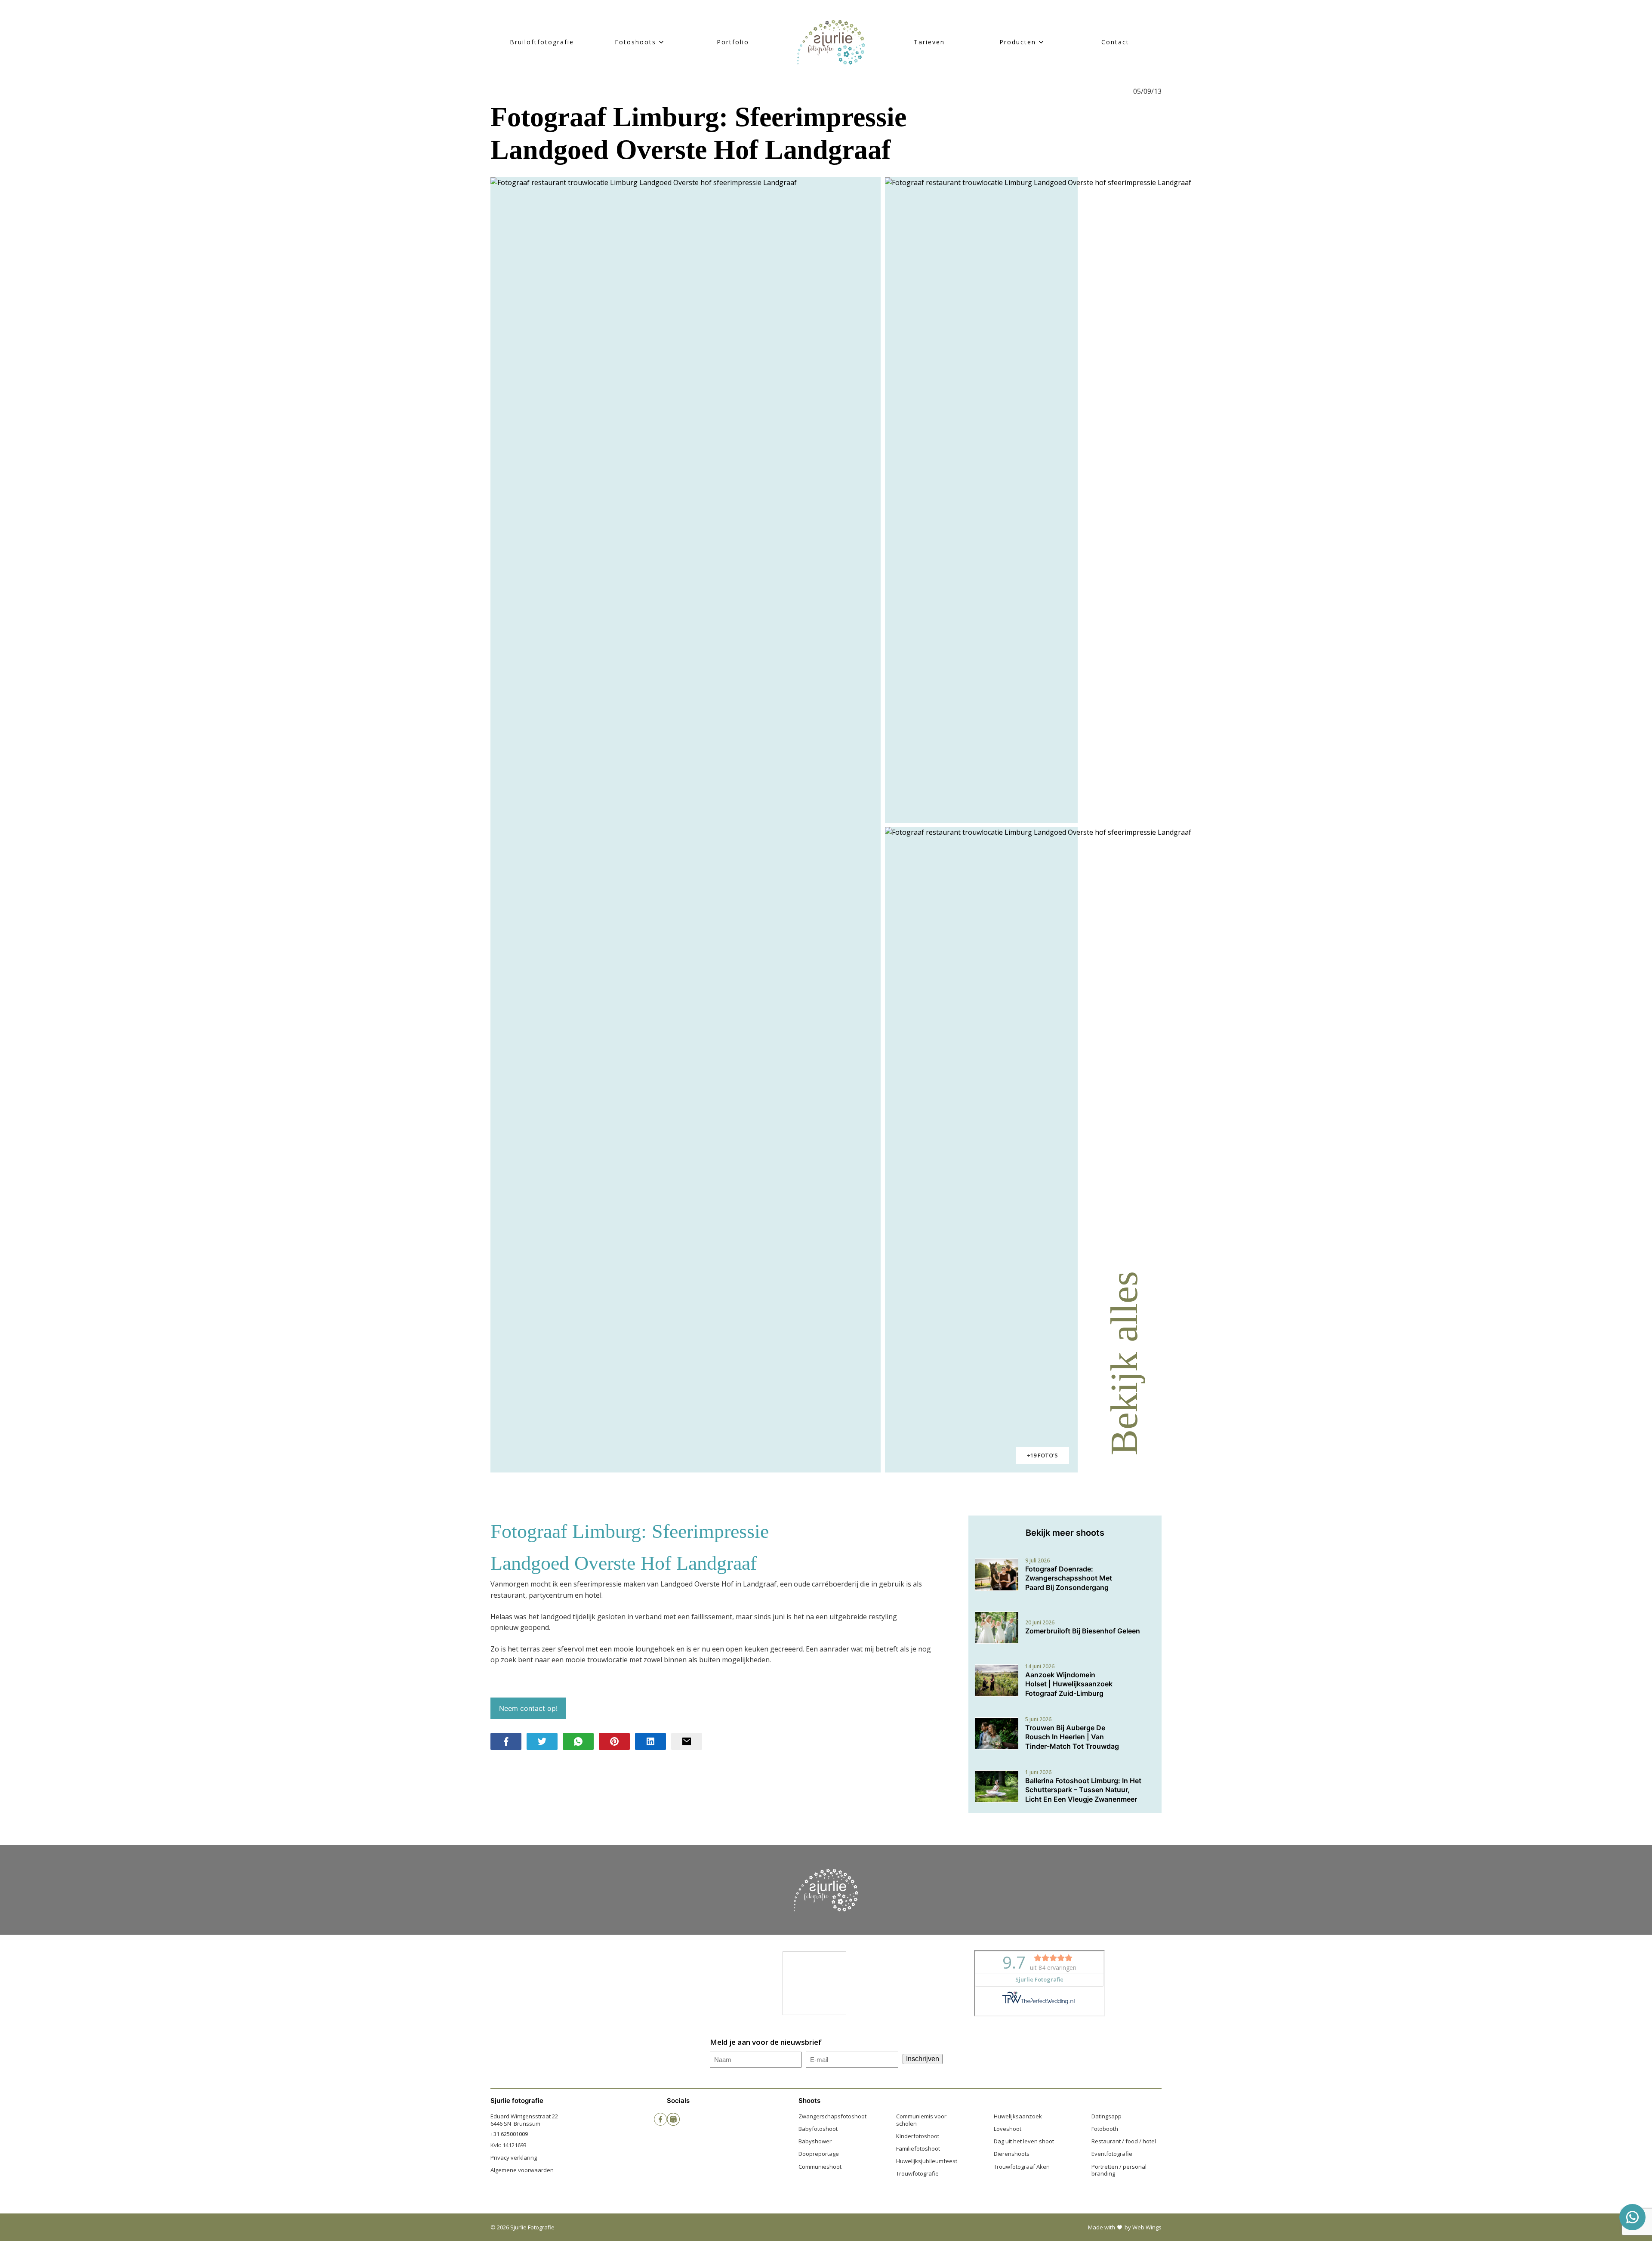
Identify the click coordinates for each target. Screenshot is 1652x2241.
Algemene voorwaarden (522, 2170)
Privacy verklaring (514, 2158)
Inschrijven (923, 2059)
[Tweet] (542, 1741)
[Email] (687, 1741)
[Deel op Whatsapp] (578, 1741)
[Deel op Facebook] (506, 1741)
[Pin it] (614, 1741)
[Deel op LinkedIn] (650, 1741)
